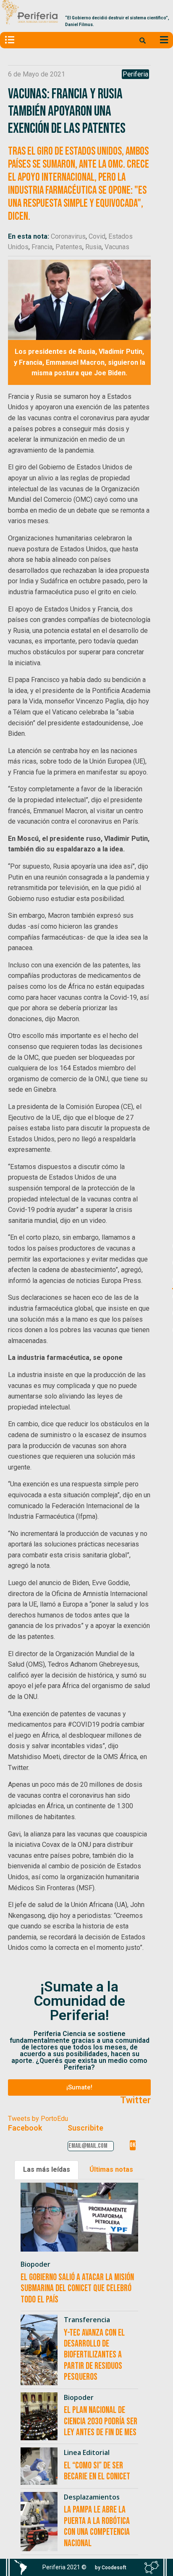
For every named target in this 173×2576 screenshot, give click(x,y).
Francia (42, 247)
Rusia (93, 247)
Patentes (69, 247)
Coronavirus (68, 236)
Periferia (135, 74)
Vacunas (117, 247)
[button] (79, 2087)
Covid (97, 236)
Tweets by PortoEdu (38, 2119)
